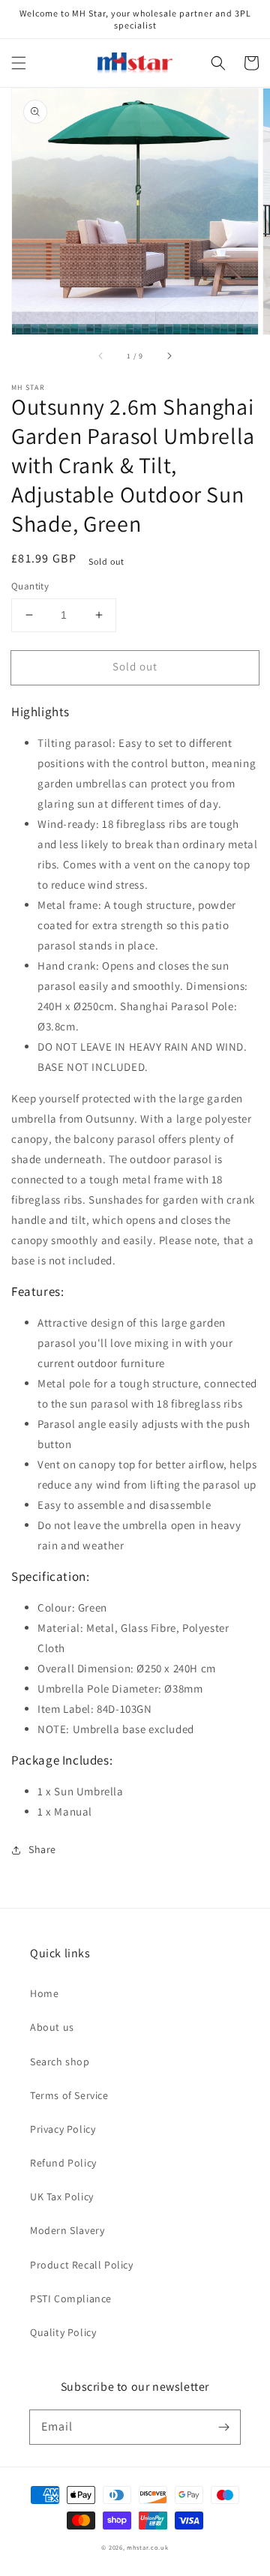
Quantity (30, 586)
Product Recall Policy (82, 2265)
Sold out (135, 666)
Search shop (60, 2062)
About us (52, 2027)
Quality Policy (63, 2332)
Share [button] (42, 1849)
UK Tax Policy (62, 2197)
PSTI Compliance (71, 2299)
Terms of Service (69, 2095)
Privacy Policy (63, 2129)
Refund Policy (63, 2163)
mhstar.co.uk (147, 2547)
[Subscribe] (223, 2427)
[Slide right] (169, 355)
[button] (19, 63)
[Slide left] (101, 355)
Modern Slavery (67, 2230)
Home (44, 1993)
